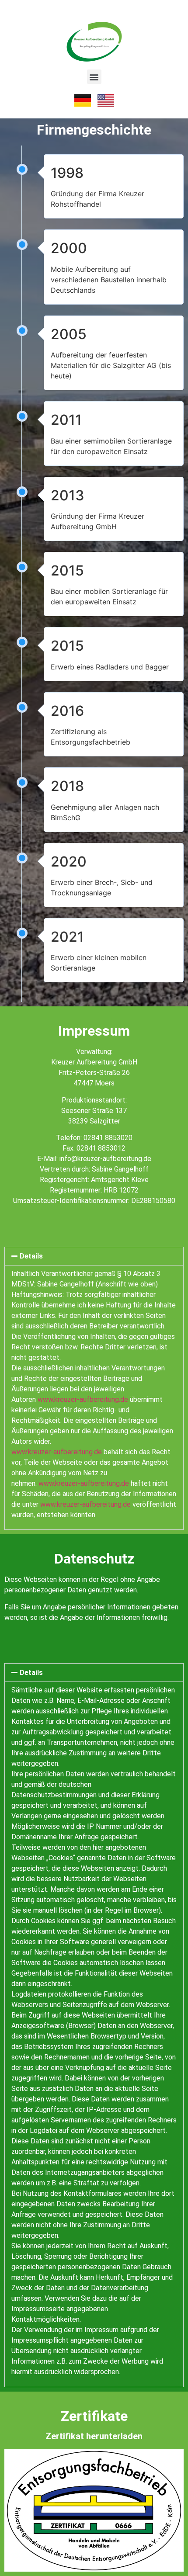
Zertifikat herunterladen (94, 2436)
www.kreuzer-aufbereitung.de (83, 1399)
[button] (94, 77)
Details (31, 1256)
